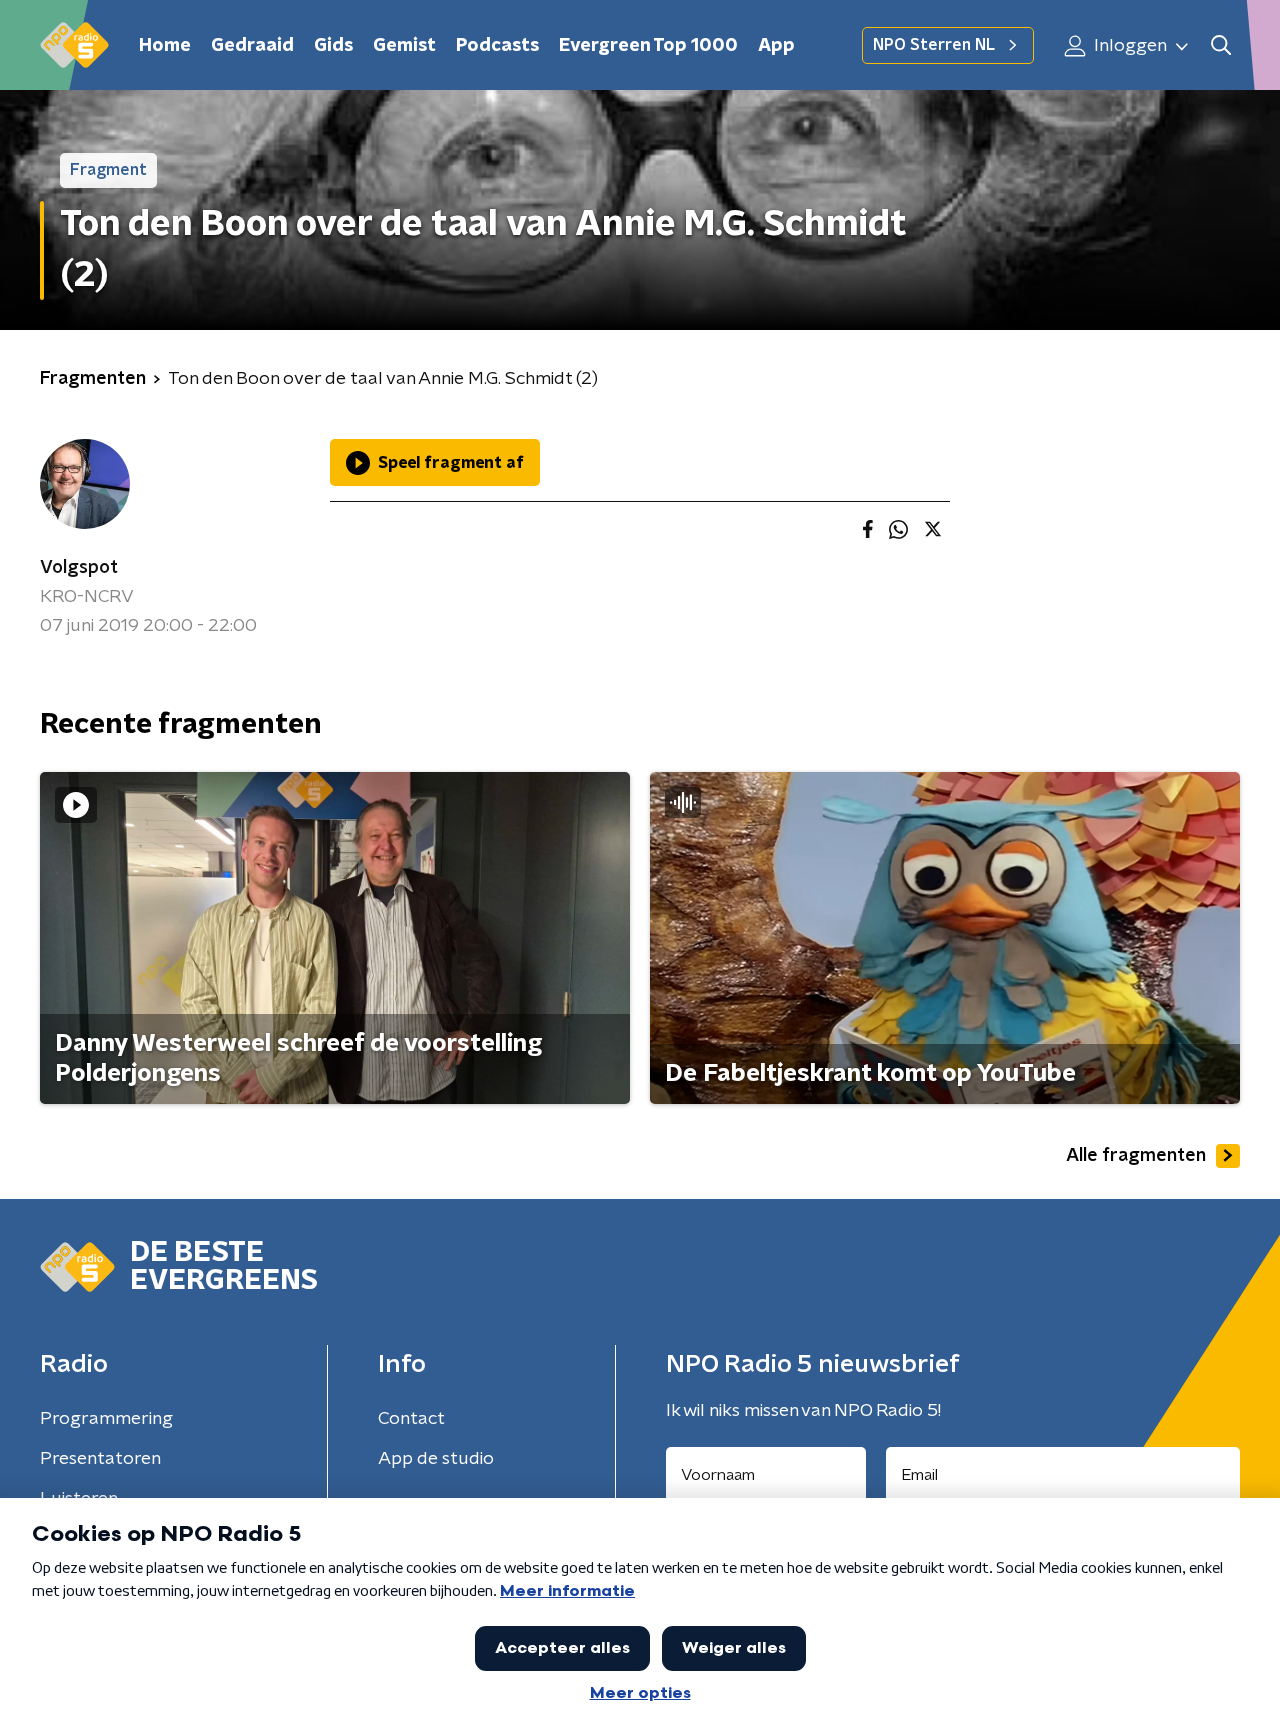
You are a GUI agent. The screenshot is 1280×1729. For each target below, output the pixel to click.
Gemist (404, 46)
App (776, 46)
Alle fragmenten (1136, 1156)
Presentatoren (100, 1459)
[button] (1220, 45)
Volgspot (79, 568)
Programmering (106, 1419)
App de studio (436, 1459)
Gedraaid (252, 46)
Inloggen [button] (1128, 46)
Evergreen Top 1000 (648, 46)
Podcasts (497, 46)
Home (165, 46)
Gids (333, 46)
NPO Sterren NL (934, 45)
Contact (411, 1419)
